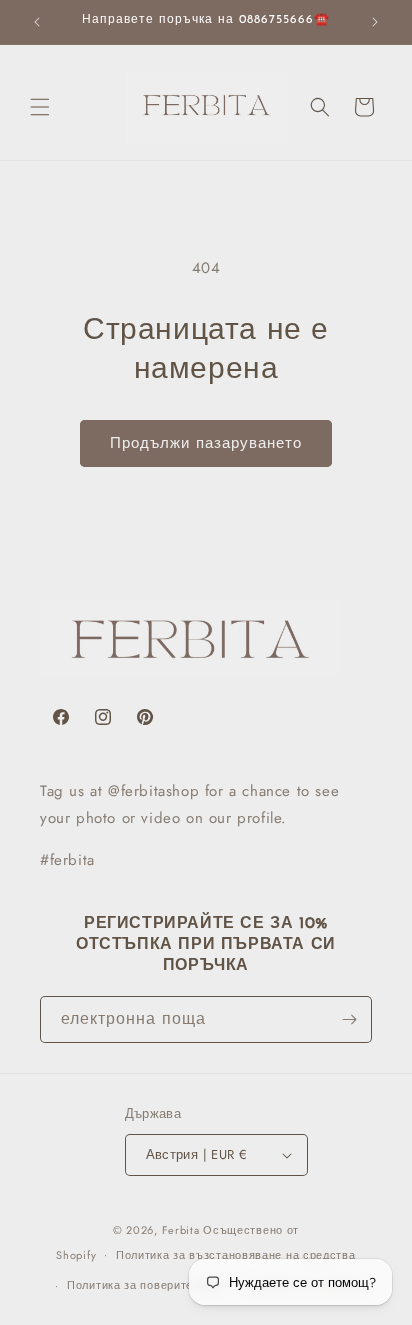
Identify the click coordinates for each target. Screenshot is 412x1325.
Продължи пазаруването (206, 443)
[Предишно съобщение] (37, 22)
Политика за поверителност (146, 1285)
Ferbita (181, 1230)
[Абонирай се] (349, 1019)
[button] (40, 107)
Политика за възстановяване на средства (236, 1255)
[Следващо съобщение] (375, 22)
